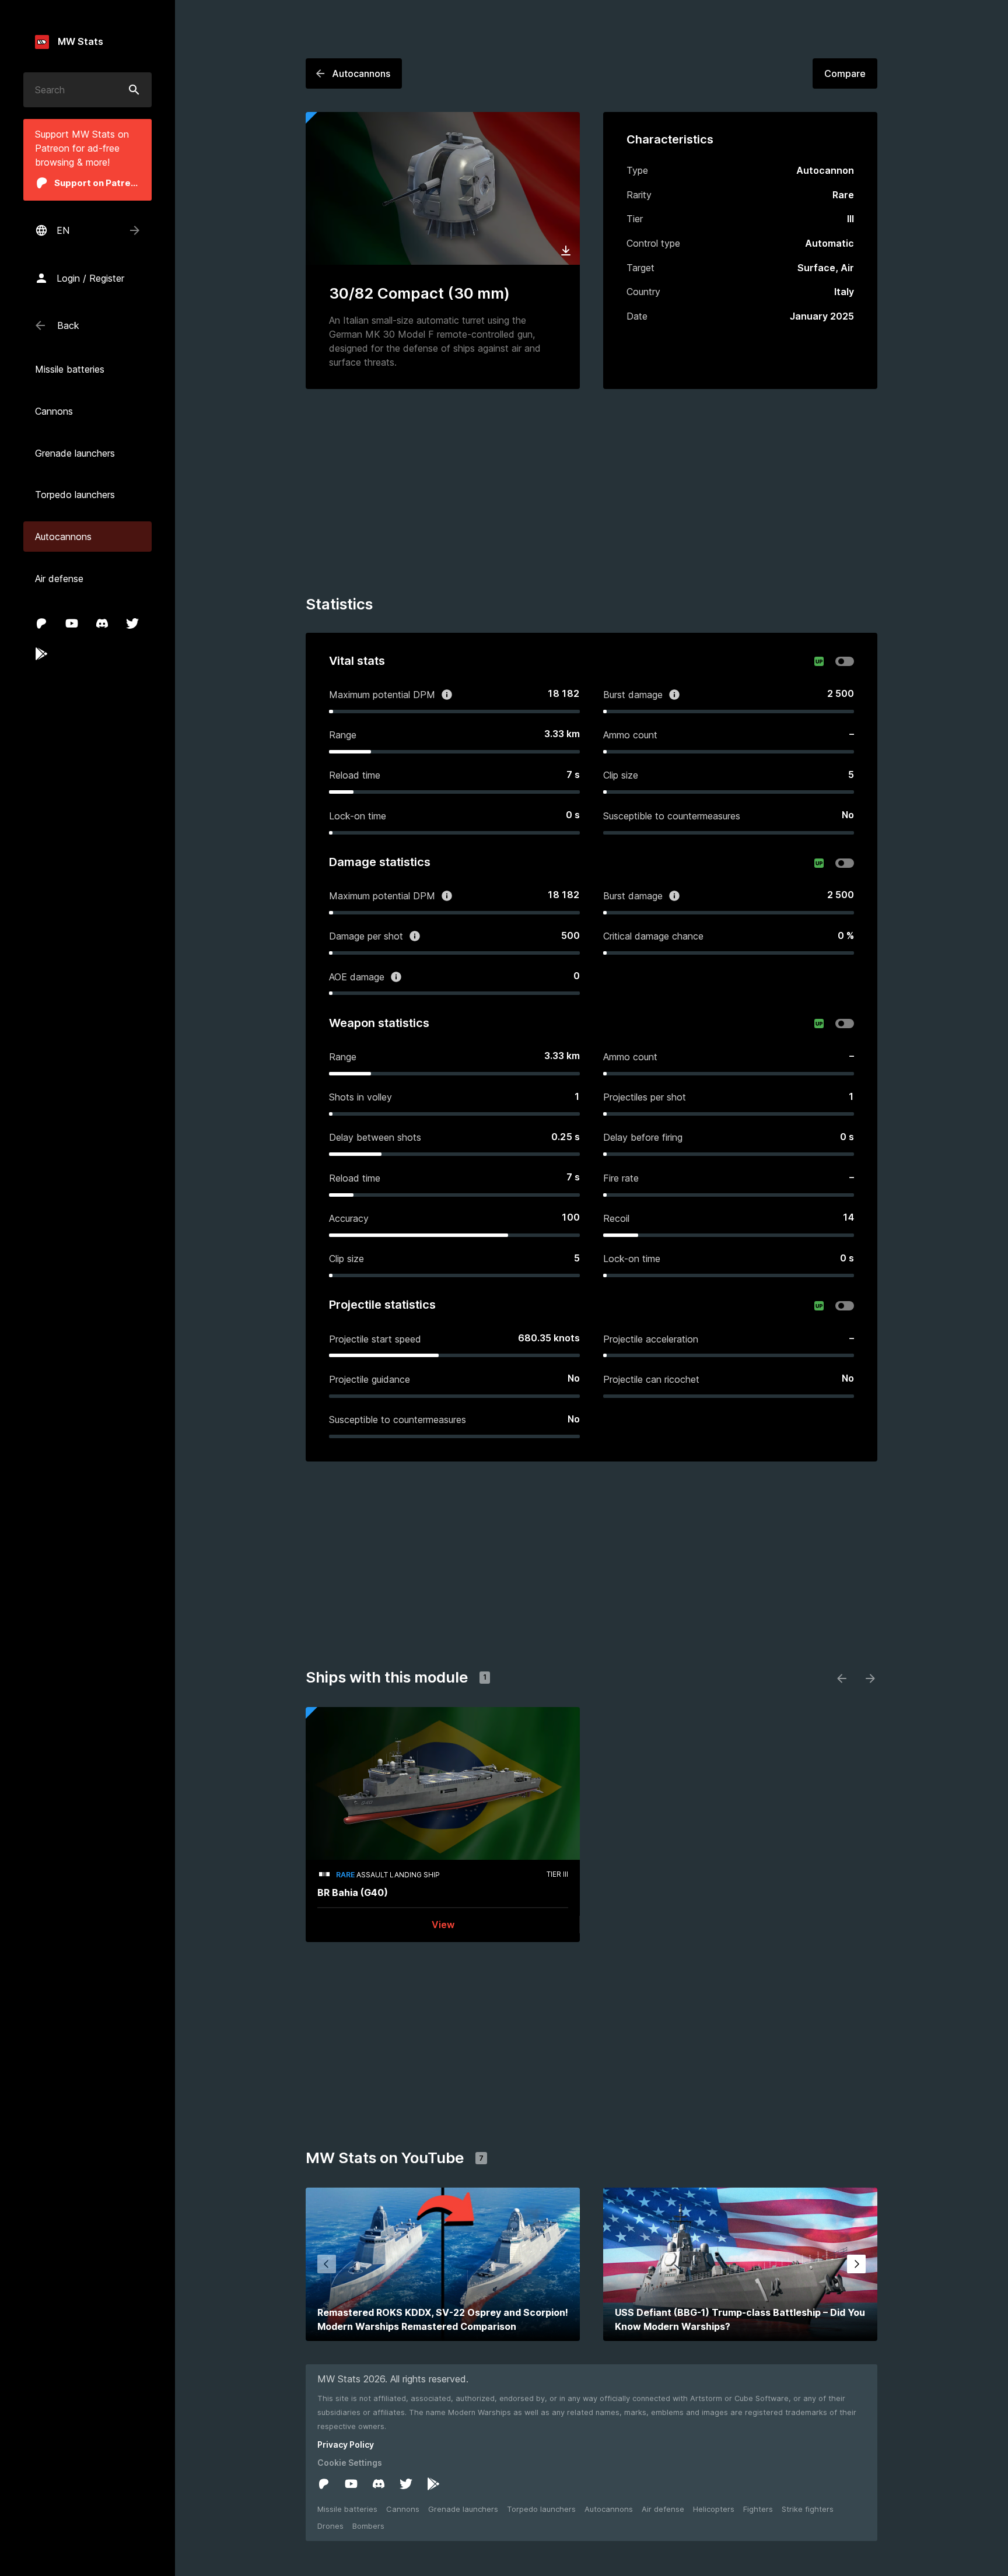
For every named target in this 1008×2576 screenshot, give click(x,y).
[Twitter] (132, 623)
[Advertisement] (591, 494)
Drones (330, 2526)
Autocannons (609, 2509)
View (443, 1925)
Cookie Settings (350, 2463)
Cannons (403, 2509)
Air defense (663, 2509)
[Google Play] (41, 654)
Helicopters (714, 2509)
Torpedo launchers (541, 2509)
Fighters (758, 2509)
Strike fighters (808, 2509)
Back (68, 325)
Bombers (368, 2526)
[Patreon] (41, 623)
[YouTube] (72, 623)
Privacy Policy (346, 2444)
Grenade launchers (463, 2509)
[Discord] (102, 623)
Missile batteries (347, 2509)
